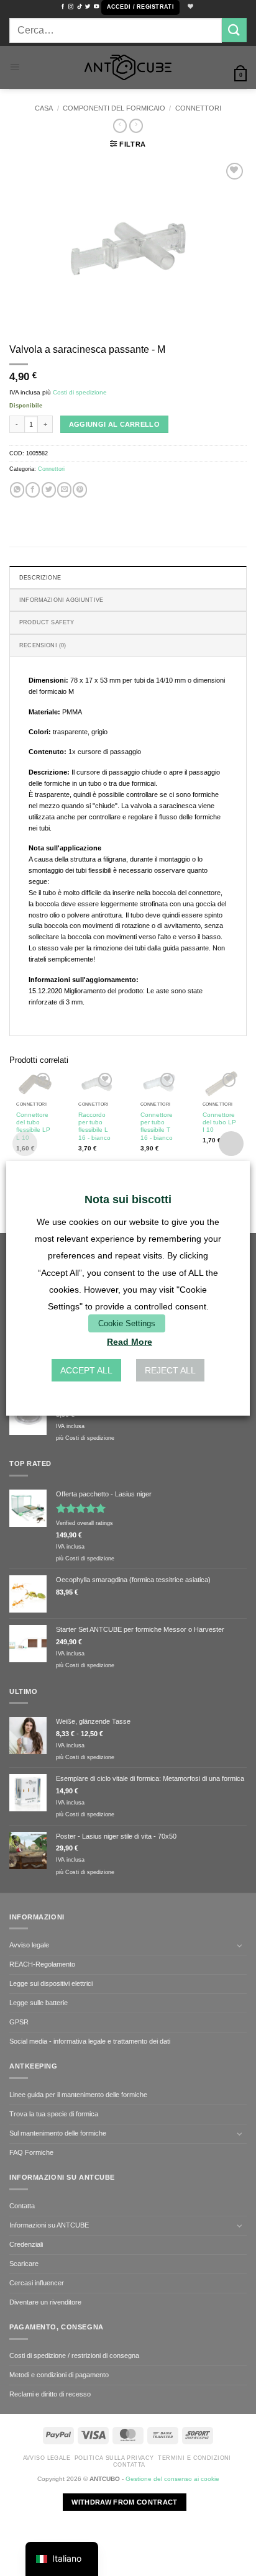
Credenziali (26, 2244)
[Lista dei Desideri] (189, 7)
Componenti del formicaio (114, 108)
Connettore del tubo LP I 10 (219, 1122)
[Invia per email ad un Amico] (64, 489)
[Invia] (234, 30)
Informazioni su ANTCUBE (49, 2225)
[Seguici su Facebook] (63, 7)
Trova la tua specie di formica (54, 2114)
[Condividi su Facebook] (33, 489)
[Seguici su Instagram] (71, 7)
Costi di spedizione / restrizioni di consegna (74, 2355)
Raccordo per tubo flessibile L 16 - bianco (94, 1126)
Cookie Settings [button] (127, 1323)
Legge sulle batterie (39, 2003)
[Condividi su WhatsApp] (17, 489)
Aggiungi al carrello (115, 424)
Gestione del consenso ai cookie (172, 2479)
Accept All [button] (86, 1370)
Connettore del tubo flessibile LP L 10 (33, 1126)
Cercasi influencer (37, 2283)
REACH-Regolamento (42, 1964)
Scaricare (24, 2264)
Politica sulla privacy (114, 2458)
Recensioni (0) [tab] (43, 645)
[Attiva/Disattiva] (239, 1946)
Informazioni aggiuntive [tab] (61, 600)
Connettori (198, 108)
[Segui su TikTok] (80, 7)
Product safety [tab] (47, 622)
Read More (130, 1342)
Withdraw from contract (124, 2502)
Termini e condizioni (194, 2458)
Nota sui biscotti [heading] (128, 1199)
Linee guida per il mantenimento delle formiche (78, 2095)
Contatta (22, 2206)
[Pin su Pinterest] (80, 489)
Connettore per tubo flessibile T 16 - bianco (157, 1126)
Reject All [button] (170, 1370)
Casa (44, 108)
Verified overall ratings (85, 1523)
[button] (140, 7)
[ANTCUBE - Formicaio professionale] (128, 67)
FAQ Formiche (31, 2152)
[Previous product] (136, 126)
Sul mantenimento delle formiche (58, 2133)
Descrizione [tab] (40, 578)
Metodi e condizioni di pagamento (59, 2375)
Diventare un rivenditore (45, 2302)
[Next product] (120, 126)
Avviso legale (29, 1945)
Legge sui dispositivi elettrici (51, 1983)
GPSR (19, 2022)
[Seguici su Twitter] (88, 7)
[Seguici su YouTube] (96, 7)
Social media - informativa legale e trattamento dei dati (90, 2041)
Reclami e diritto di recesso (50, 2394)
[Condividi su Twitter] (49, 489)
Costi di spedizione (80, 392)
